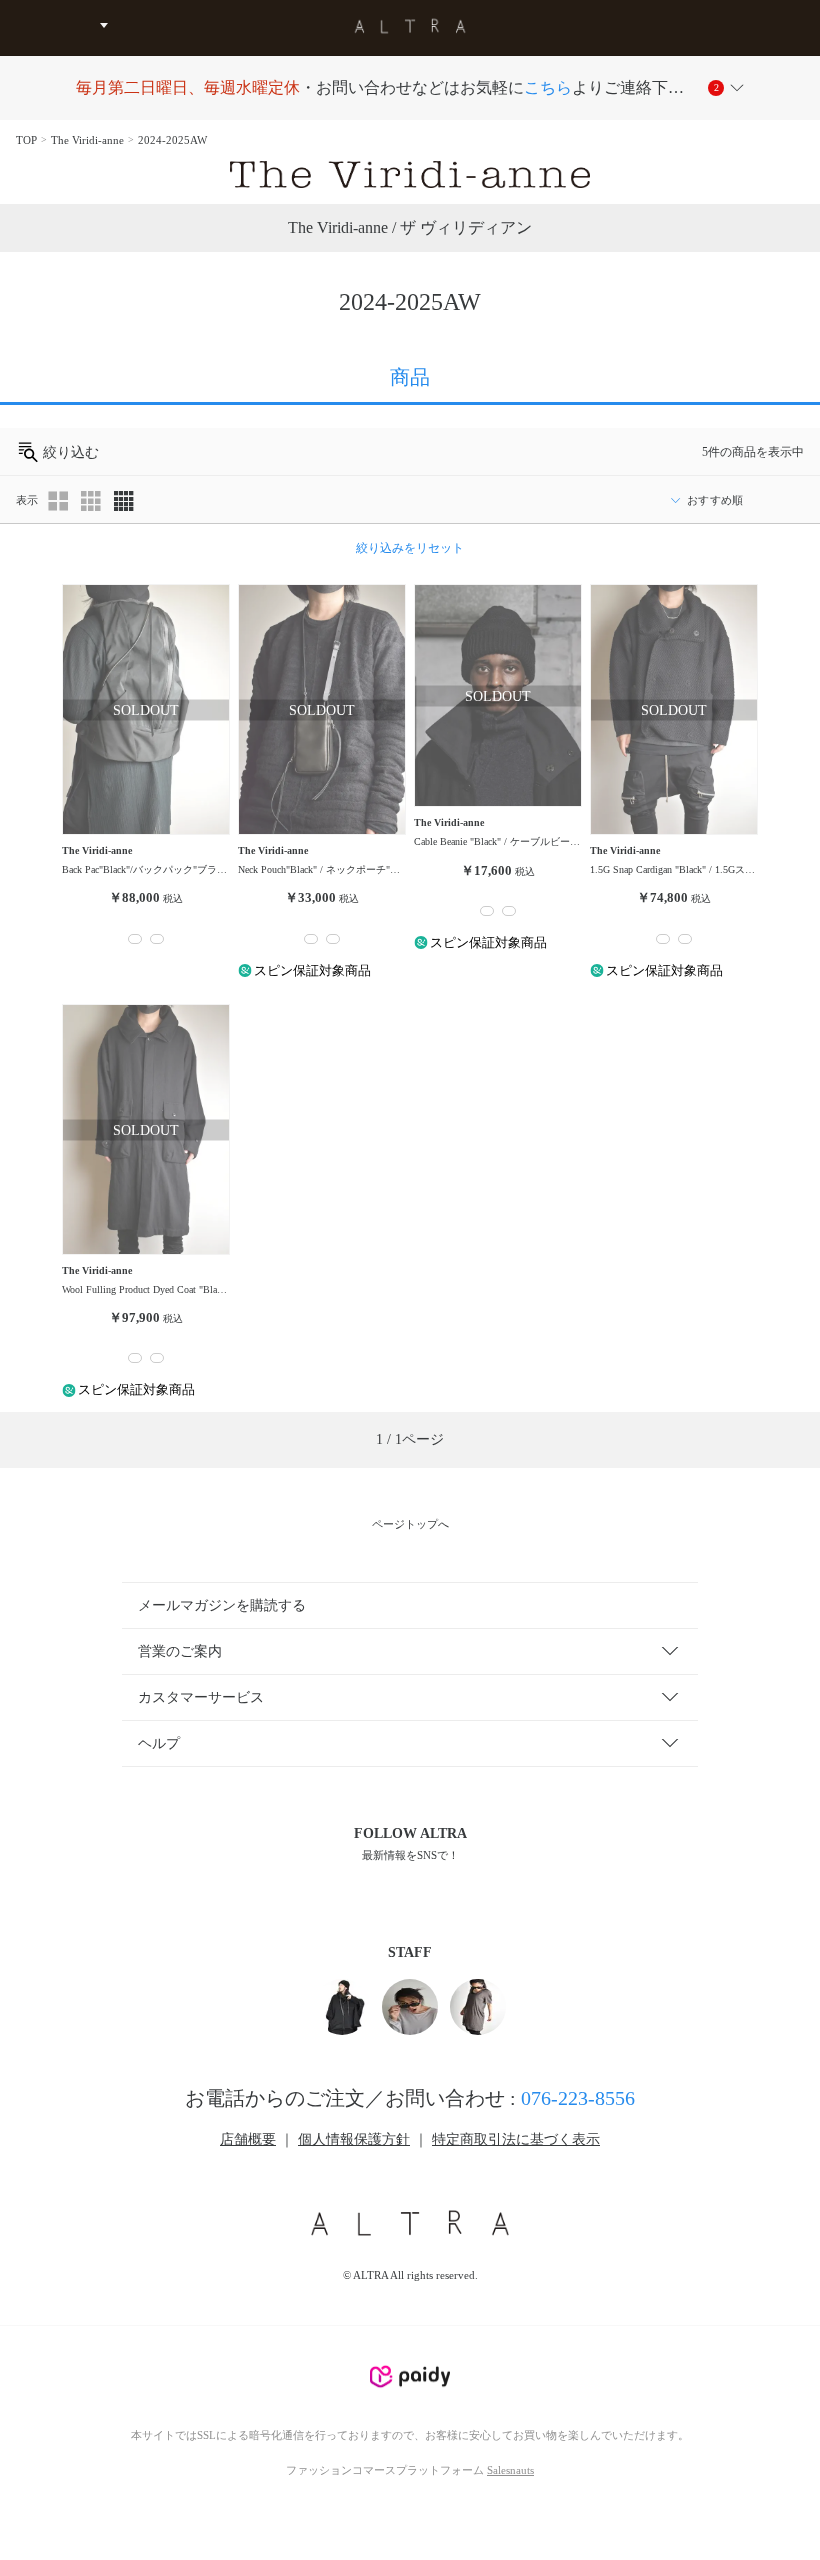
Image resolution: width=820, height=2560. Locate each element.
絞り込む (69, 452)
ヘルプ (159, 1743)
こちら (548, 87)
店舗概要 (248, 2139)
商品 (410, 377)
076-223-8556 (578, 2098)
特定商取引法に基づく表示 (516, 2139)
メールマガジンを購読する (222, 1605)
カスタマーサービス (201, 1697)
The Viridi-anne (87, 140)
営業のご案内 (180, 1651)
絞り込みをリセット (410, 548)
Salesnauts (510, 2470)
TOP (26, 140)
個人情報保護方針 (354, 2139)
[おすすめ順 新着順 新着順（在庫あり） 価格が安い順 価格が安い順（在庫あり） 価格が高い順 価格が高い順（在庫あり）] (731, 500)
